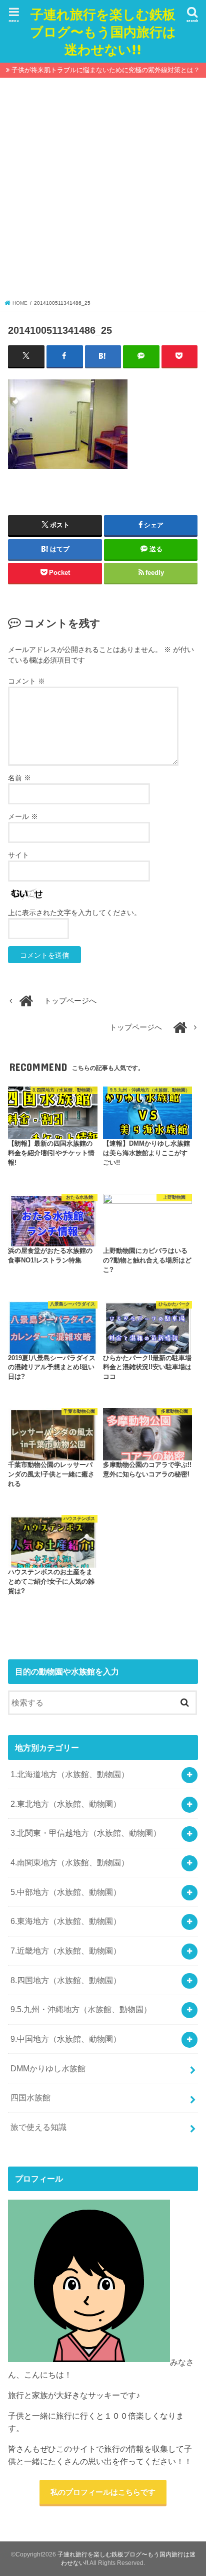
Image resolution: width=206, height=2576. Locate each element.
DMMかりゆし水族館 (48, 2068)
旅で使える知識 (38, 2127)
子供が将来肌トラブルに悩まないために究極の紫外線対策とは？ (106, 70)
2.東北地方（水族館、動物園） (66, 1804)
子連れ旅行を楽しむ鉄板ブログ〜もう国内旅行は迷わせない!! (103, 31)
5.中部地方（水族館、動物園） (66, 1892)
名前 (19, 778)
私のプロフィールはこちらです (103, 2492)
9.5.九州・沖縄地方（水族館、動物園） (81, 2009)
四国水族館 (30, 2097)
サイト (18, 855)
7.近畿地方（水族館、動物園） (66, 1951)
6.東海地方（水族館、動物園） (66, 1921)
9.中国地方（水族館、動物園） (66, 2039)
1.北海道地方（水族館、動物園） (70, 1774)
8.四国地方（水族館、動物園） (66, 1980)
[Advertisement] (103, 191)
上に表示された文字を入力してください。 (74, 913)
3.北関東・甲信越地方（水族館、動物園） (86, 1833)
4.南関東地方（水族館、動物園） (70, 1862)
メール (23, 816)
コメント (26, 681)
